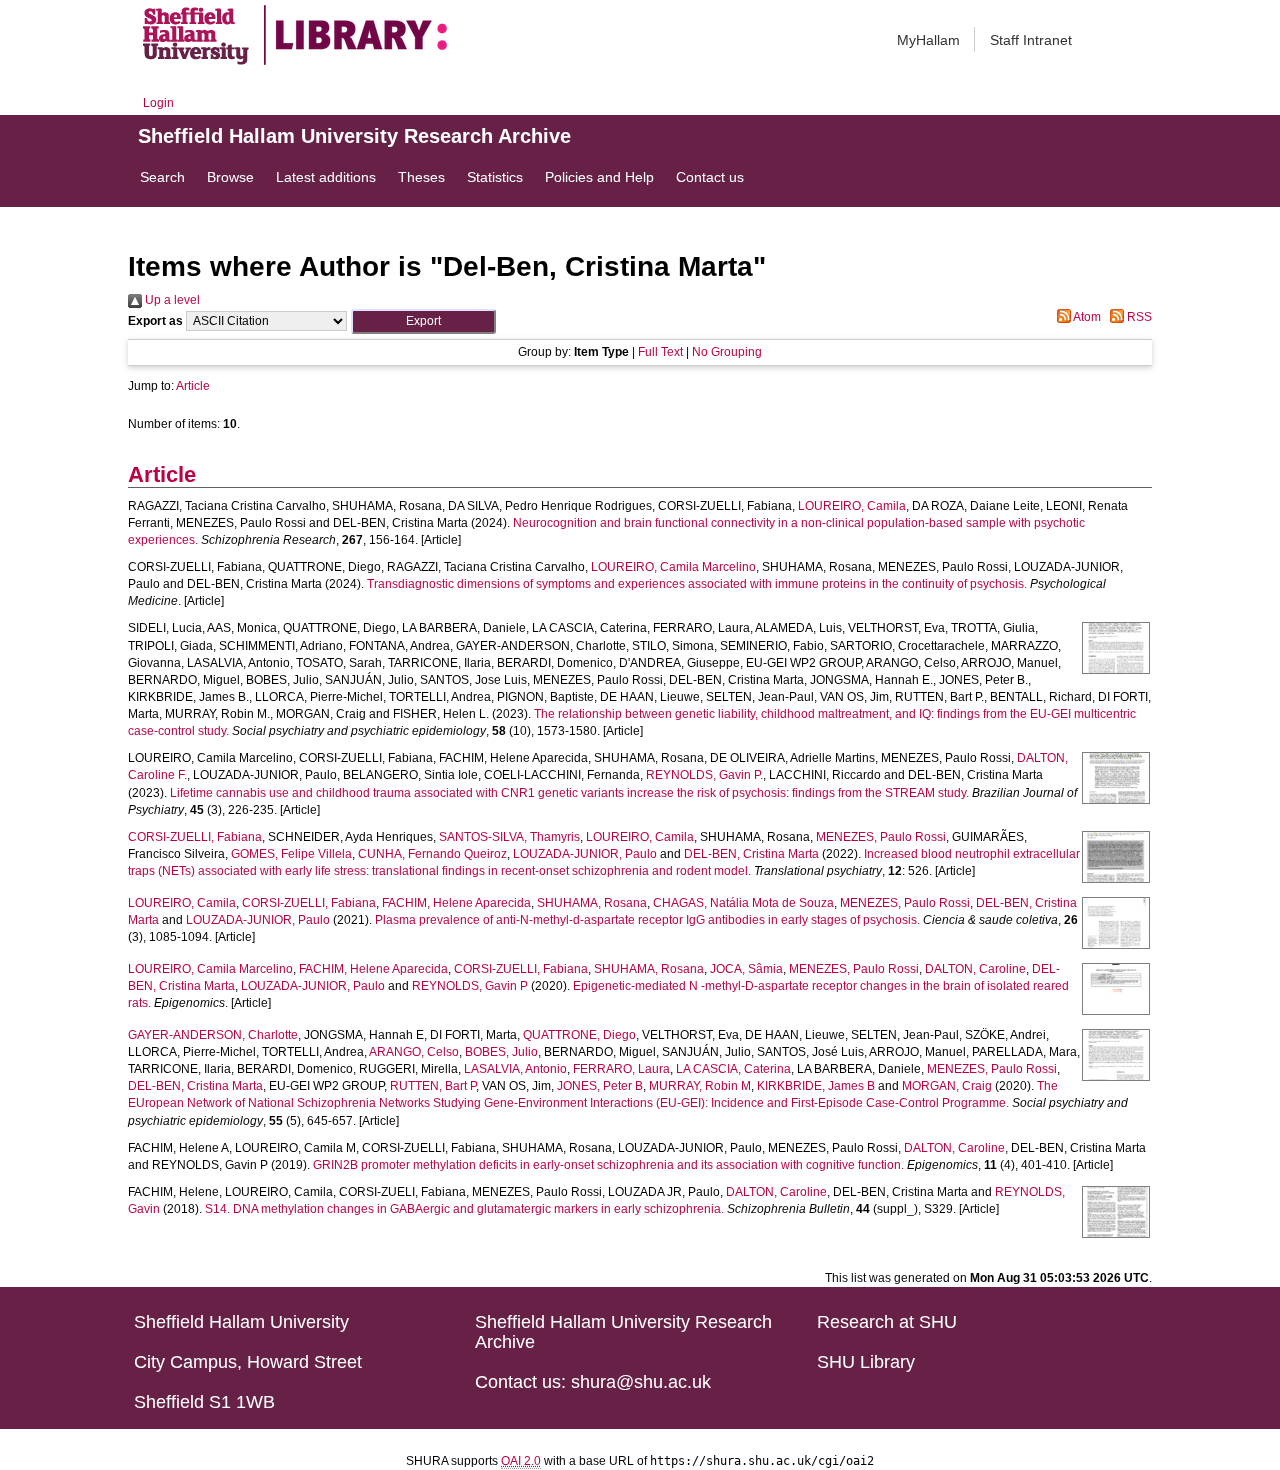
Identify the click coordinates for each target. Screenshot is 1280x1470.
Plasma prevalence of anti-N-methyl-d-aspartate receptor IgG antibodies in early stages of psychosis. (647, 920)
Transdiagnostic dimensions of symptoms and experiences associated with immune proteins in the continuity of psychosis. (697, 584)
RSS (1138, 317)
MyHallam (928, 40)
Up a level (171, 300)
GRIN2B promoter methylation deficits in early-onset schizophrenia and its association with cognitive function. (608, 1165)
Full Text (660, 352)
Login (158, 103)
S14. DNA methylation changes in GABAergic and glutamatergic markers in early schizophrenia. (464, 1209)
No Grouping (727, 352)
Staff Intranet (1031, 40)
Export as (155, 321)
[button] (423, 321)
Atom (1086, 317)
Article (193, 386)
